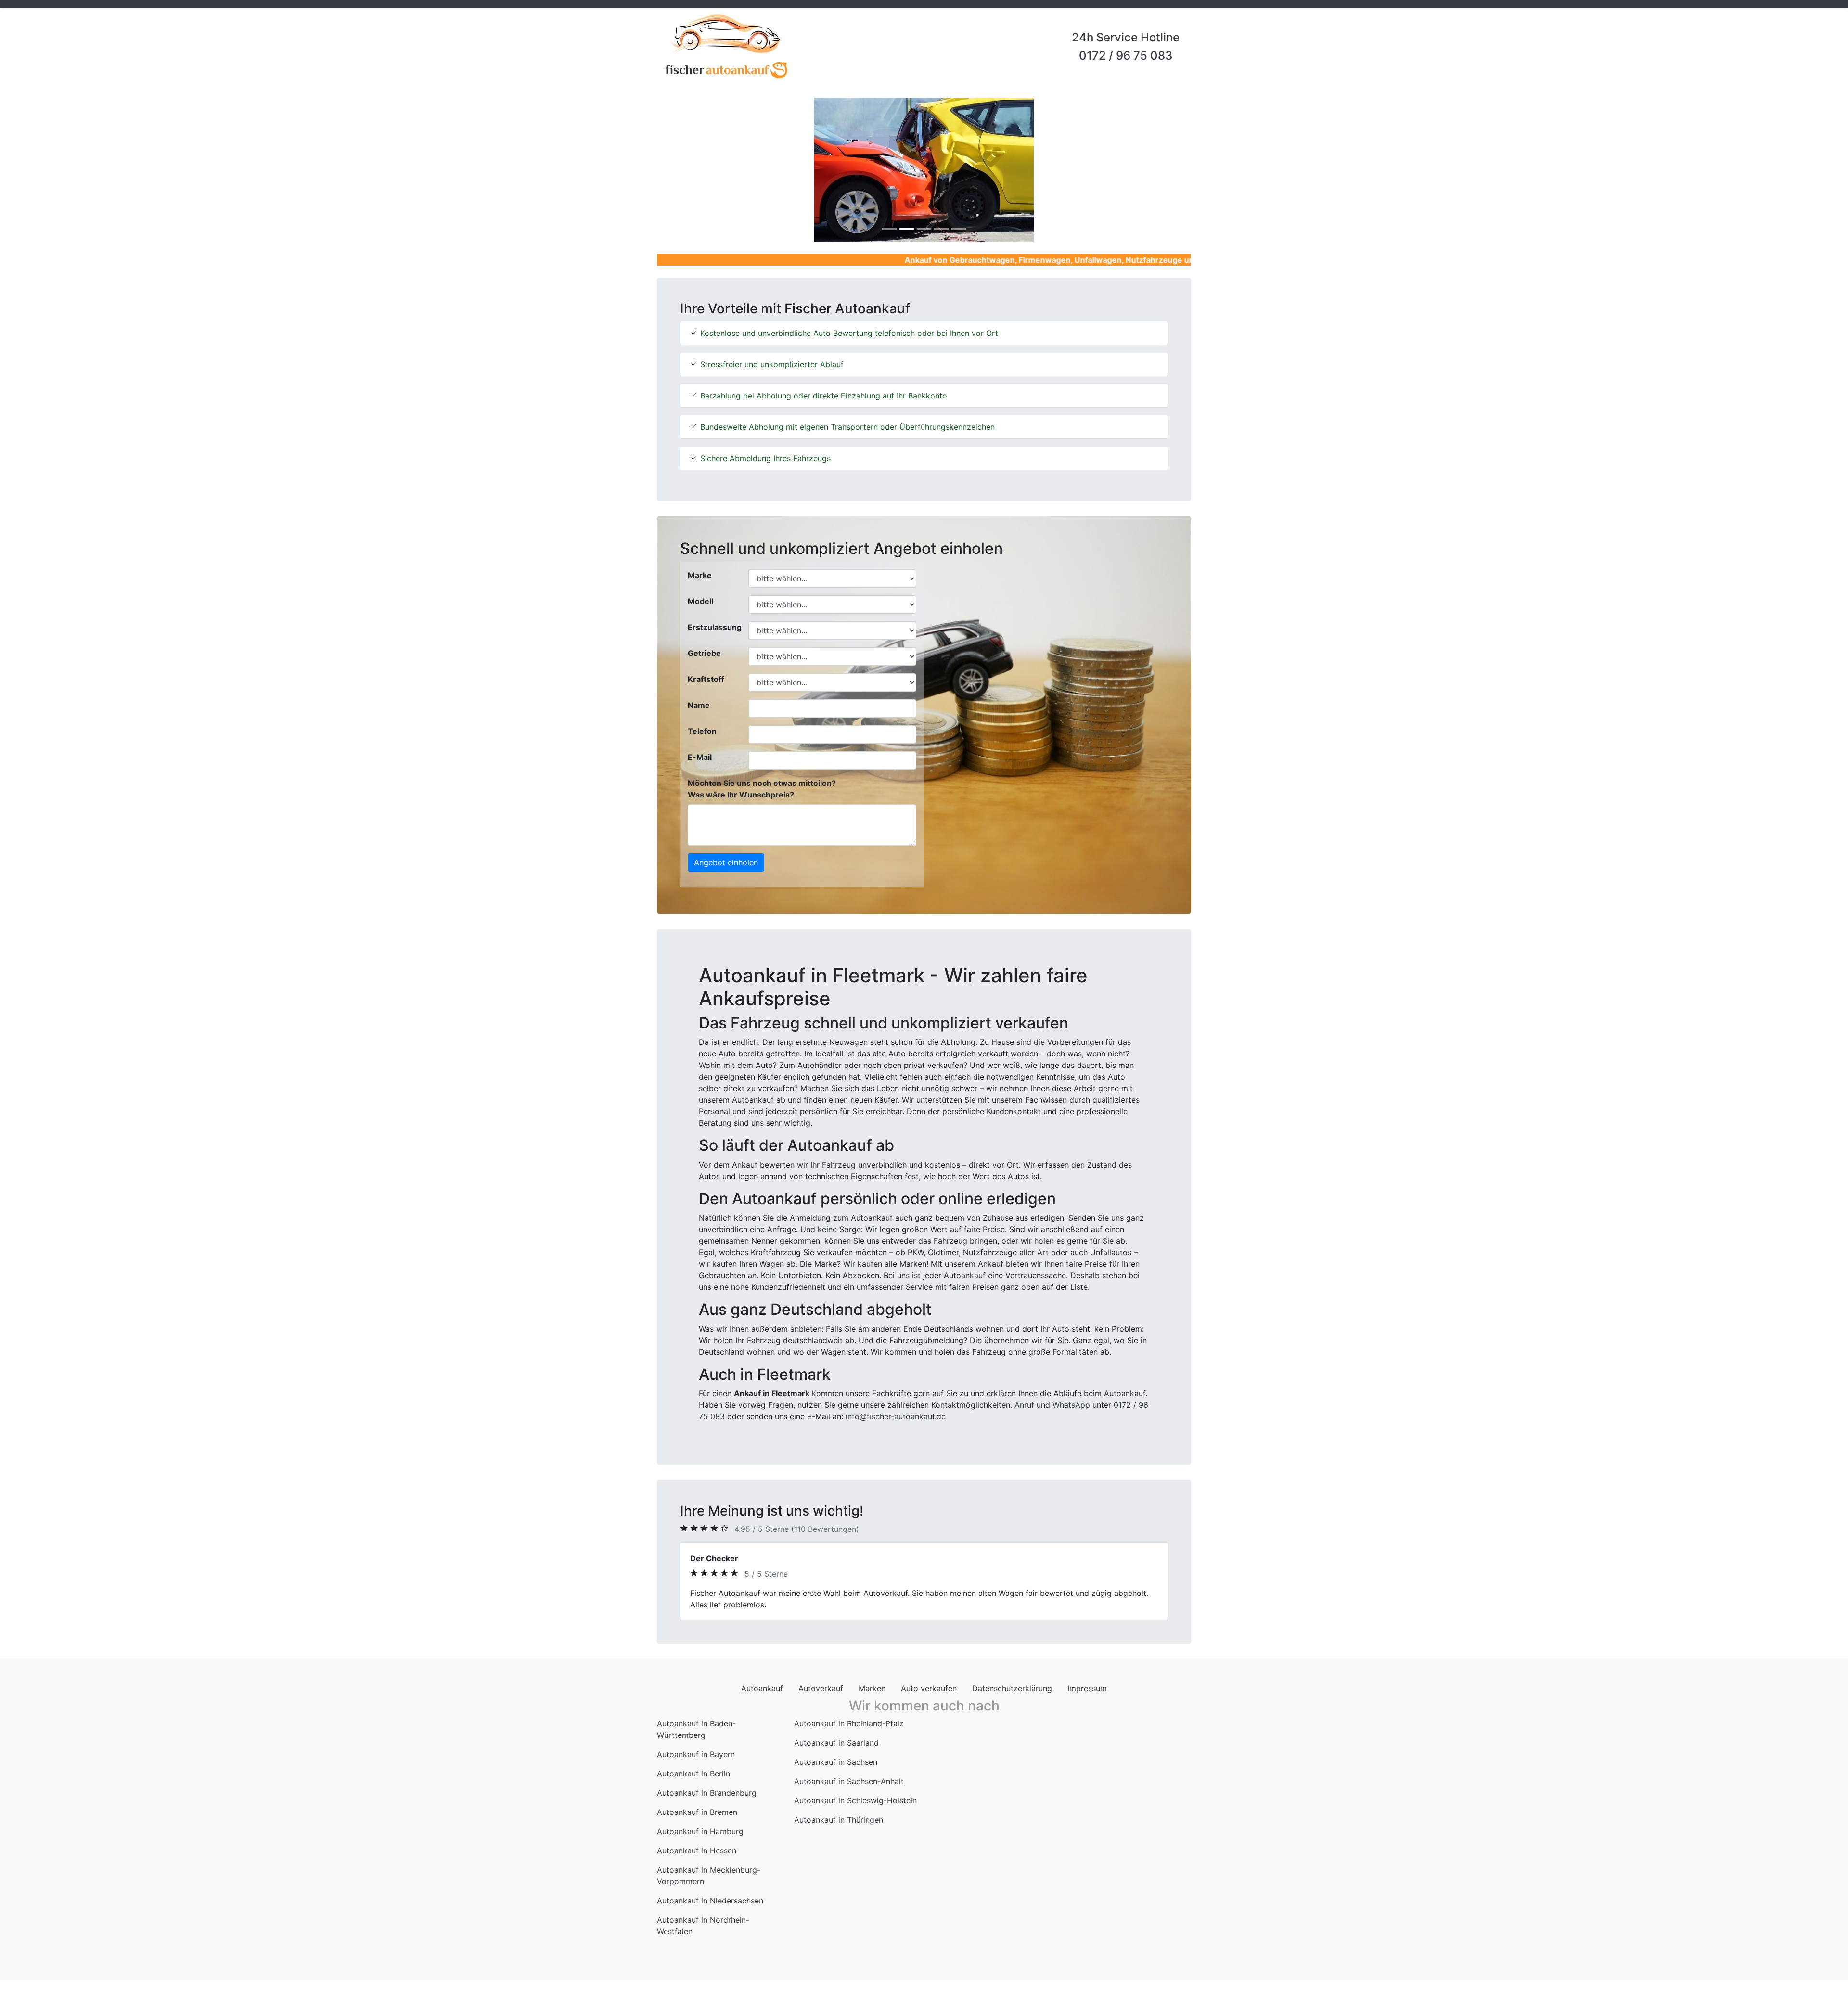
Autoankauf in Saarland (836, 1731)
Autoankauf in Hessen (697, 1839)
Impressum (1087, 1677)
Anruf (1024, 1405)
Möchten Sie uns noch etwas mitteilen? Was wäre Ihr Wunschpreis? (762, 789)
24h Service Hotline (1126, 37)
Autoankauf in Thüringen (839, 1808)
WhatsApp (1071, 1405)
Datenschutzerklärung (1012, 1677)
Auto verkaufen (929, 1677)
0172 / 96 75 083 (1126, 56)
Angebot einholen (726, 862)
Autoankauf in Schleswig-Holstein (855, 1789)
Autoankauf (762, 1677)
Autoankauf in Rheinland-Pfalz (849, 1712)
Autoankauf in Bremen (697, 1800)
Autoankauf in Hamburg (700, 1820)
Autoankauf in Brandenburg (707, 1781)
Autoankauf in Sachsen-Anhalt (849, 1770)
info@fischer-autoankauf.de (896, 1416)
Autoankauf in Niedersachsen (710, 1889)
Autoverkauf (821, 1677)
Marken (872, 1677)
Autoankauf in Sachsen (836, 1750)
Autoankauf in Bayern (696, 1743)
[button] (697, 170)
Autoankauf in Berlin (693, 1762)
